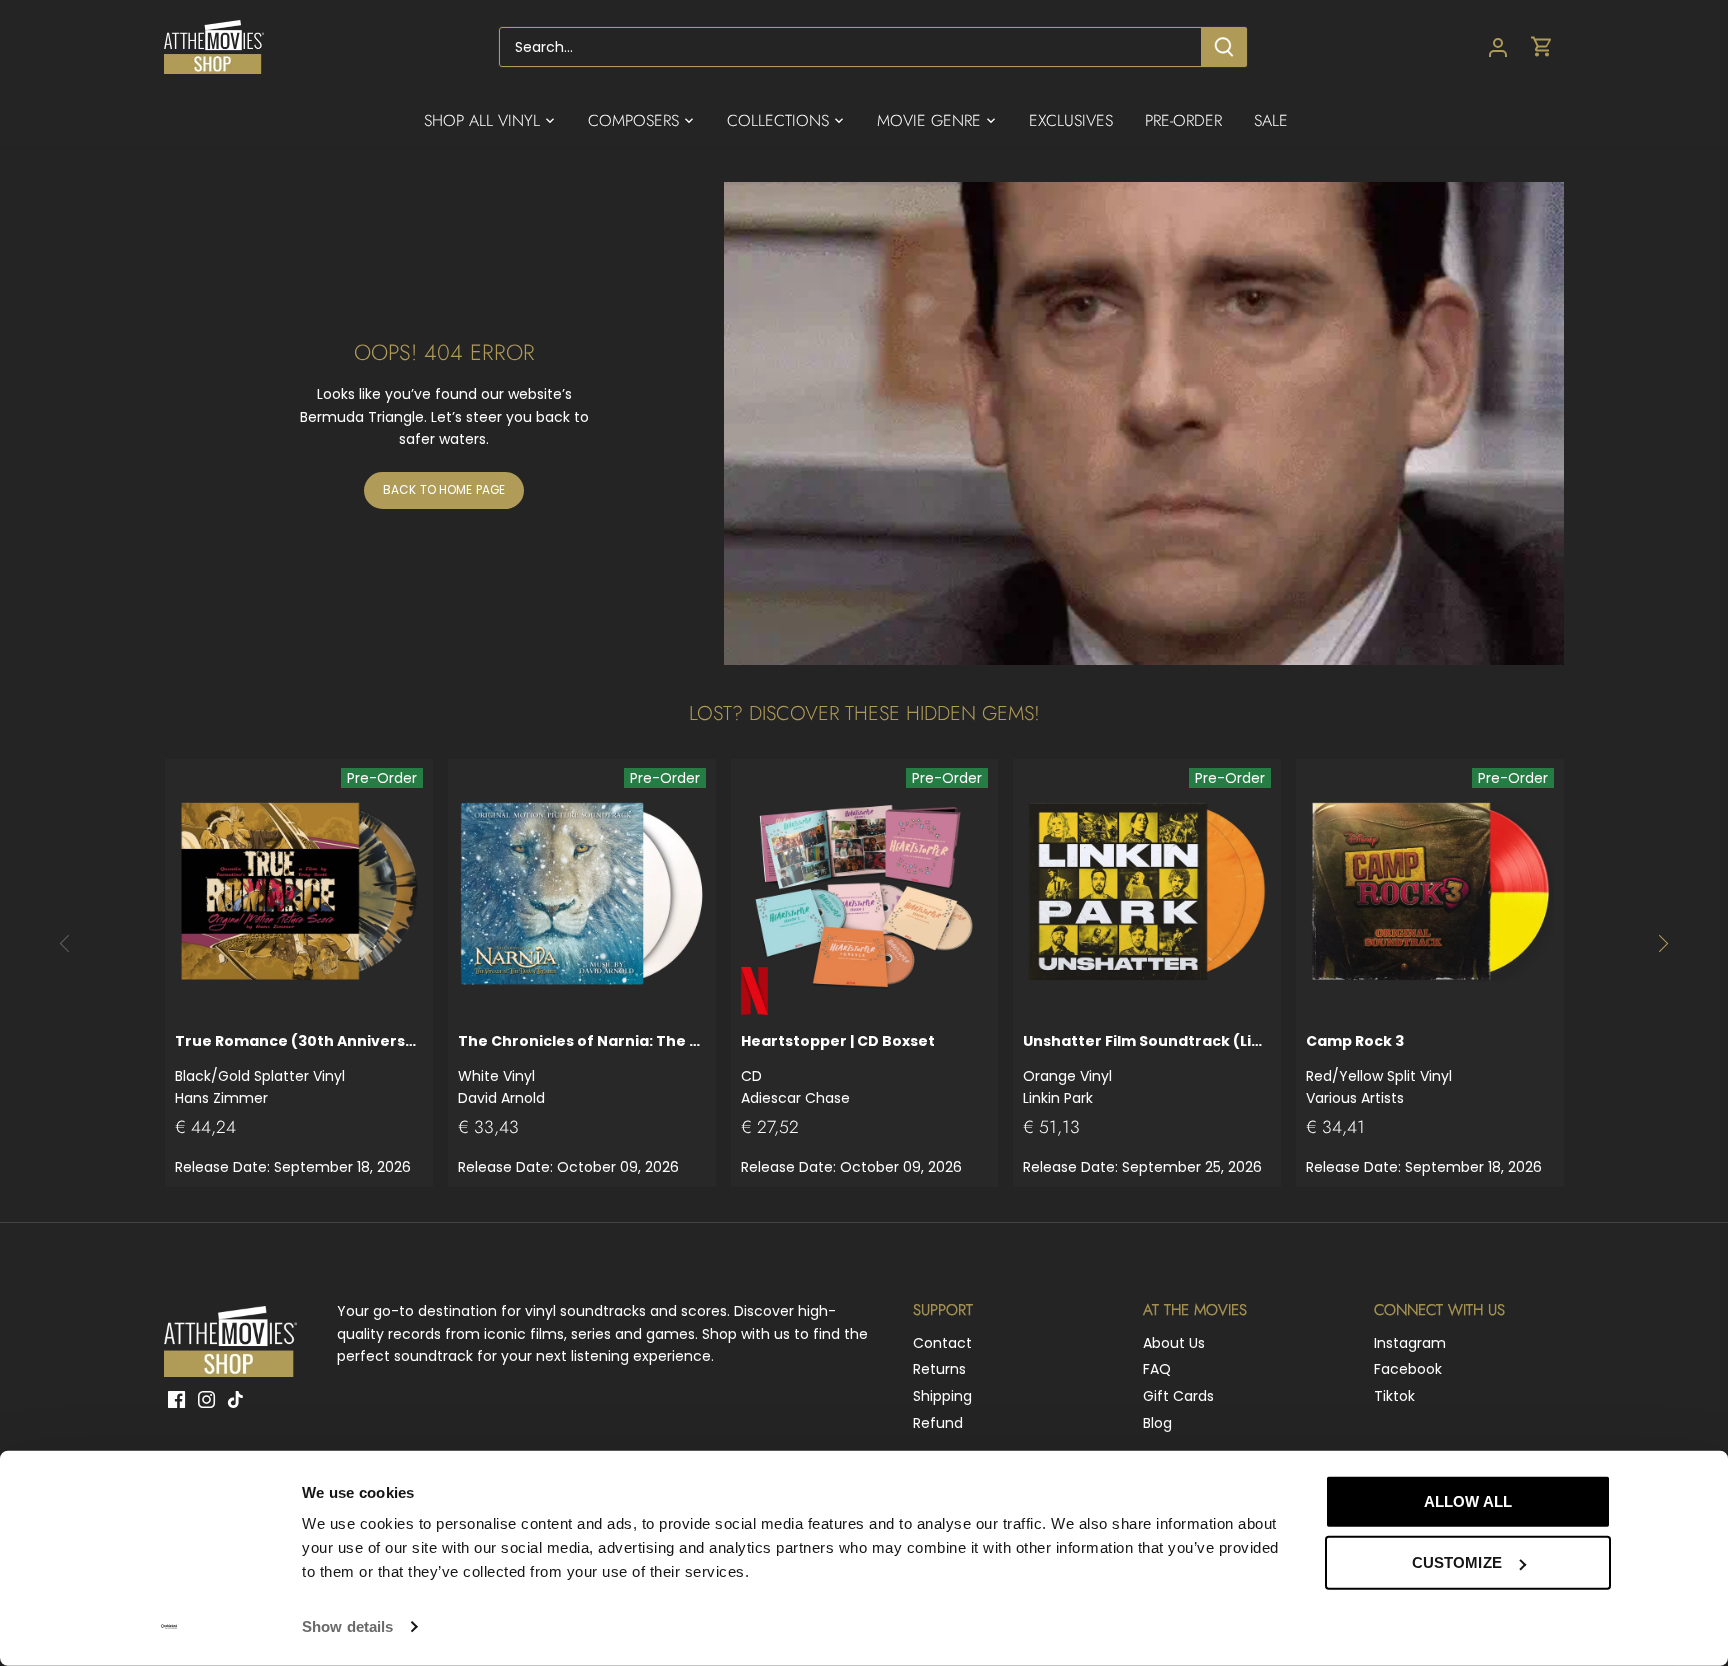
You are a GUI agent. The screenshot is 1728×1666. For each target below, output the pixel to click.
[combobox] (850, 47)
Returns (939, 1369)
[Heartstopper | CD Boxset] (865, 893)
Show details (347, 1626)
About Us (1174, 1343)
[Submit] (1224, 47)
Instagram (1410, 1343)
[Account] (1498, 47)
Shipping (942, 1396)
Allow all (1468, 1501)
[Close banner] (1656, 1483)
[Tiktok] (235, 1399)
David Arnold (582, 1069)
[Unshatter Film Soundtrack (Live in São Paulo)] (1147, 893)
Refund (938, 1423)
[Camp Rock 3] (1430, 893)
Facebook (1408, 1369)
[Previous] (65, 944)
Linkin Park (1147, 1069)
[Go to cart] (1542, 47)
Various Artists (1379, 1069)
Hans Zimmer (299, 1069)
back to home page (444, 490)
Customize (1457, 1562)
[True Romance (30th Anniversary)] (299, 893)
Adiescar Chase (838, 1069)
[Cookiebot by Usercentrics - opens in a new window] (169, 1627)
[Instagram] (206, 1399)
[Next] (1663, 944)
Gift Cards (1178, 1396)
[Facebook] (176, 1399)
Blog (1157, 1423)
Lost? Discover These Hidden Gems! (864, 713)
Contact (942, 1343)
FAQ (1157, 1369)
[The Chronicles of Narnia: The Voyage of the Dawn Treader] (582, 893)
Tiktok (1394, 1396)
